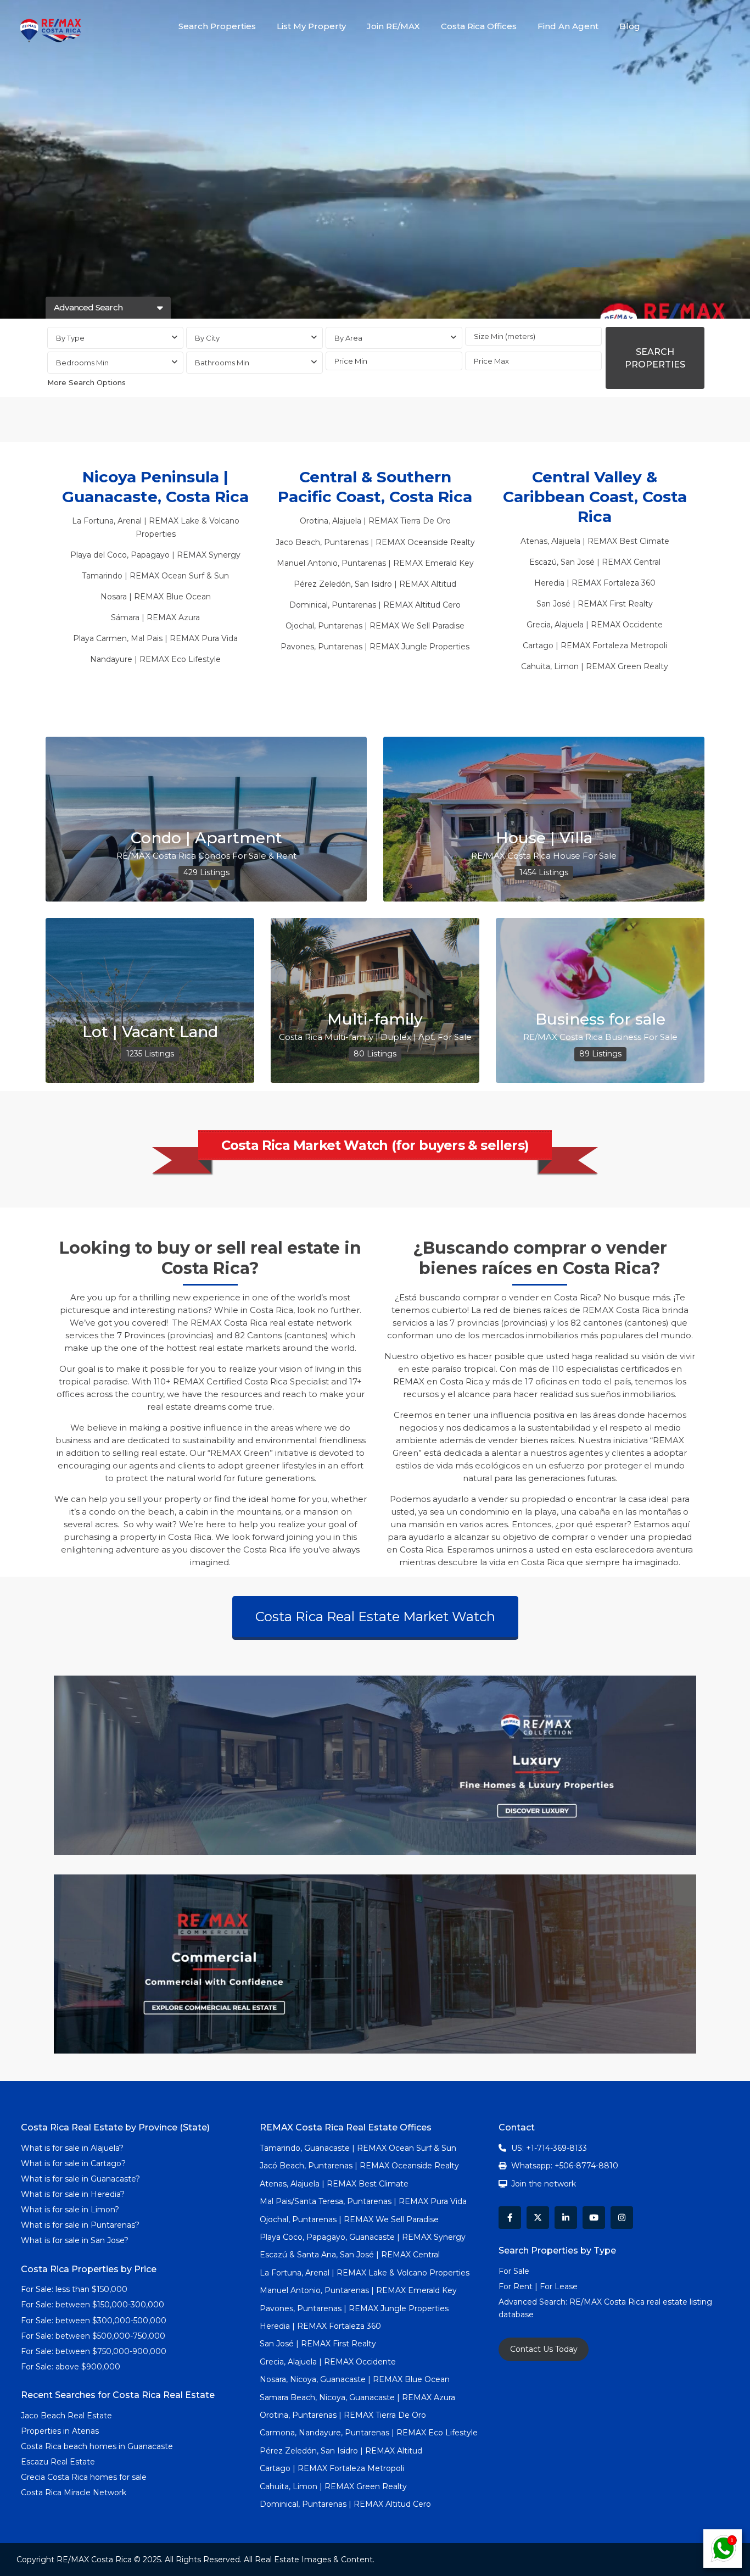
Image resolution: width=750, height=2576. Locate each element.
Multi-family (375, 1019)
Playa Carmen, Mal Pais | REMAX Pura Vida (155, 638)
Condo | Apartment (206, 838)
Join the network (544, 2184)
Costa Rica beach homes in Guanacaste (97, 2446)
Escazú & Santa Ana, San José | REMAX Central (350, 2255)
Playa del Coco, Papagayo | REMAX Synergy (155, 555)
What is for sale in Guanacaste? (80, 2179)
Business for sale (600, 1019)
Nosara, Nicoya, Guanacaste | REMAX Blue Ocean (355, 2379)
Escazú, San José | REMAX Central (595, 562)
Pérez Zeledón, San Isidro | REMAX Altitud (375, 584)
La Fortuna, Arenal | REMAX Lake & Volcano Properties (365, 2273)
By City (207, 338)
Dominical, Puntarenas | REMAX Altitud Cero (375, 605)
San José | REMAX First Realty (595, 604)
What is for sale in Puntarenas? (80, 2225)
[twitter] (538, 2218)
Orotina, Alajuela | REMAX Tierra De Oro (375, 521)
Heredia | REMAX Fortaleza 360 (595, 583)
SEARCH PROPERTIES (655, 358)
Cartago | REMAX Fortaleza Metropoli (595, 646)
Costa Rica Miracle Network (74, 2492)
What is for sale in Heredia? (73, 2194)
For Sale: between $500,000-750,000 (93, 2336)
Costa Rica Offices (479, 26)
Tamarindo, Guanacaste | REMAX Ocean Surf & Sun (358, 2148)
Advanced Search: (534, 2302)
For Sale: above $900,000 (72, 2367)
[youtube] (594, 2218)
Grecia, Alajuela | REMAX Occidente (595, 625)
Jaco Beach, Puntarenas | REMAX (340, 542)
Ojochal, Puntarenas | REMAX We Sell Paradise (375, 626)
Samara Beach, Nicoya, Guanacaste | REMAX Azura (357, 2397)
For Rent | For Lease (538, 2286)
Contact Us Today (544, 2349)
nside (438, 542)
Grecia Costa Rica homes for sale (84, 2477)
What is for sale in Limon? (70, 2210)
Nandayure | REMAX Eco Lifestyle (155, 659)
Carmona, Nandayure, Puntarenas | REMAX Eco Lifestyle (369, 2433)
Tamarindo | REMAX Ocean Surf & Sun (155, 576)
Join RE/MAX (393, 26)
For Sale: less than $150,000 (74, 2289)
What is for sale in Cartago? (73, 2163)
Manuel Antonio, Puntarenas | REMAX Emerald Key (375, 563)
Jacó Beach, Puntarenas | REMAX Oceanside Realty (359, 2166)
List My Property (311, 26)
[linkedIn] (566, 2218)
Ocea (416, 542)
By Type (70, 338)
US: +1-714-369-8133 (549, 2148)
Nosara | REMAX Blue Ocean (156, 597)
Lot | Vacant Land (150, 1032)
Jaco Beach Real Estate (68, 2416)
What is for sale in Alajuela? (72, 2148)
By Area (348, 338)
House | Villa (544, 838)
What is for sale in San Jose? (75, 2240)
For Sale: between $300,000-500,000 (94, 2321)
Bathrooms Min (222, 363)
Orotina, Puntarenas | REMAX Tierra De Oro (343, 2415)
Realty (461, 542)
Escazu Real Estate (58, 2462)
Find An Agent (568, 26)
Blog (630, 26)
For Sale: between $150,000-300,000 (93, 2305)
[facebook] (510, 2218)
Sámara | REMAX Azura (155, 617)
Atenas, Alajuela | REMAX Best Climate (595, 541)
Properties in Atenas (60, 2431)
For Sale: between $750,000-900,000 (94, 2351)
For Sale (514, 2271)
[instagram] (622, 2218)
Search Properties (217, 26)
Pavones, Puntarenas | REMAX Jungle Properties (375, 647)
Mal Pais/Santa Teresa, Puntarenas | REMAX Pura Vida (363, 2201)
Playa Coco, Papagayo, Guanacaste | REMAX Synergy (363, 2237)
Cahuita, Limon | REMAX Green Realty (595, 666)
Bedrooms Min (82, 363)
